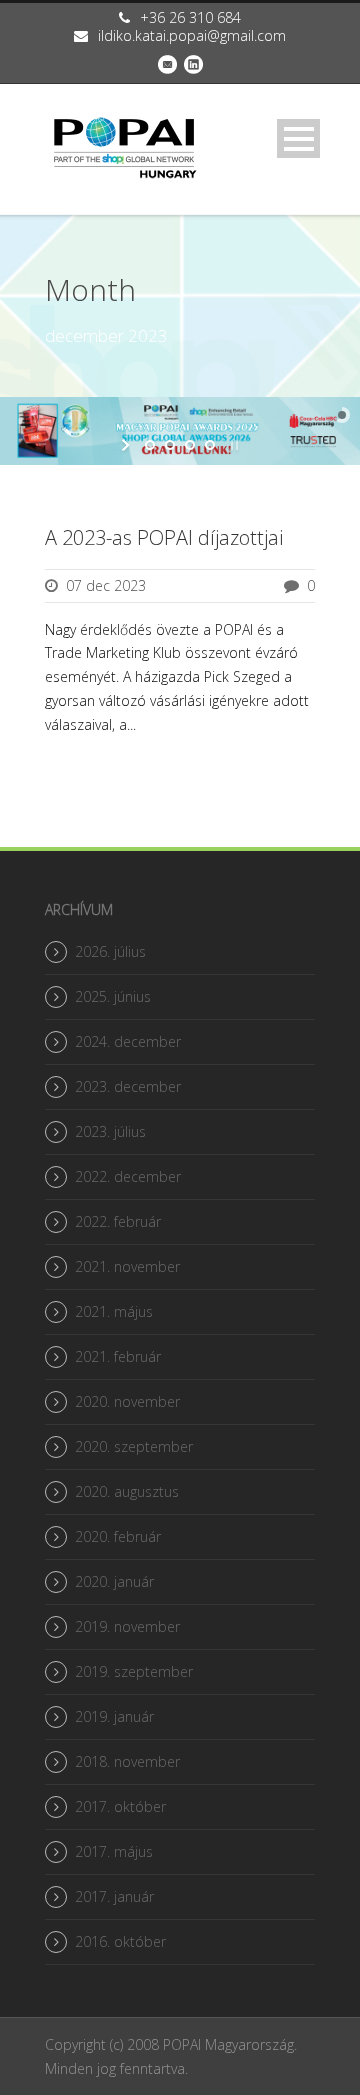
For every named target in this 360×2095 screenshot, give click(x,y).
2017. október (120, 1806)
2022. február (118, 1221)
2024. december (128, 1041)
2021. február (118, 1356)
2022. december (128, 1176)
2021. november (127, 1266)
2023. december (128, 1086)
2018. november (127, 1761)
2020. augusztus (127, 1491)
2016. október (120, 1941)
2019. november (127, 1626)
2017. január (114, 1896)
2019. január (114, 1716)
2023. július (110, 1131)
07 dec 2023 (106, 585)
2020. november (127, 1401)
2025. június (113, 996)
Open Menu (298, 138)
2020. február (118, 1536)
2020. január (114, 1581)
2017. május (114, 1851)
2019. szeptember (134, 1671)
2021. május (114, 1311)
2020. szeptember (134, 1446)
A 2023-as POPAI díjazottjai (164, 537)
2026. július (110, 951)
